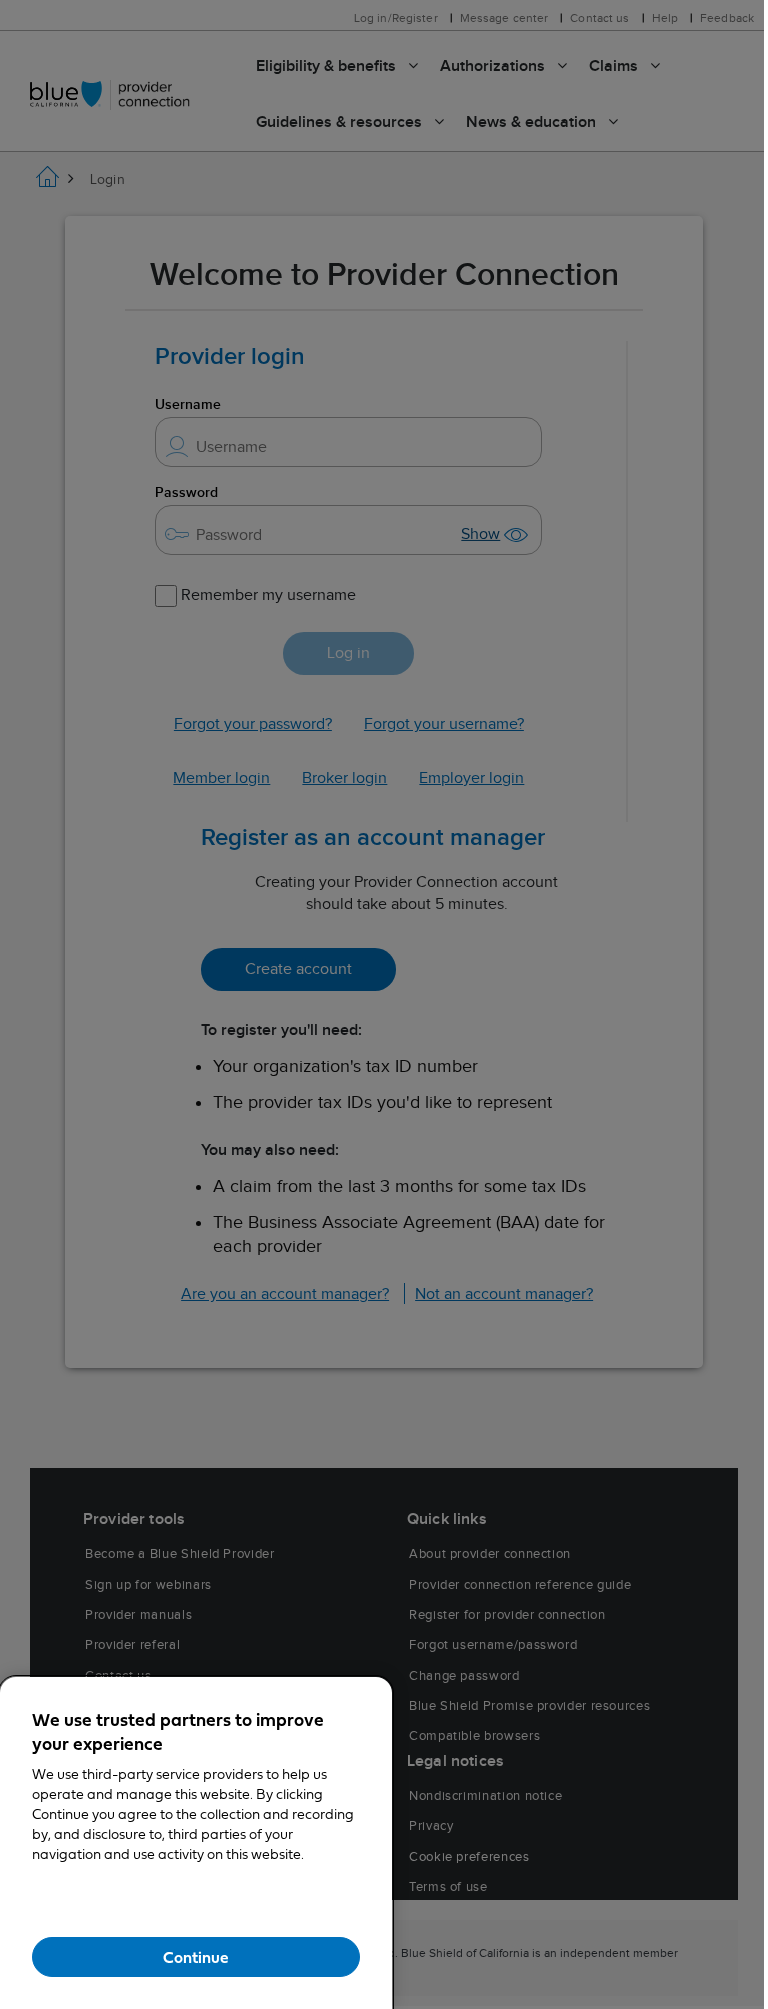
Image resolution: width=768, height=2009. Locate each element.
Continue (196, 1958)
